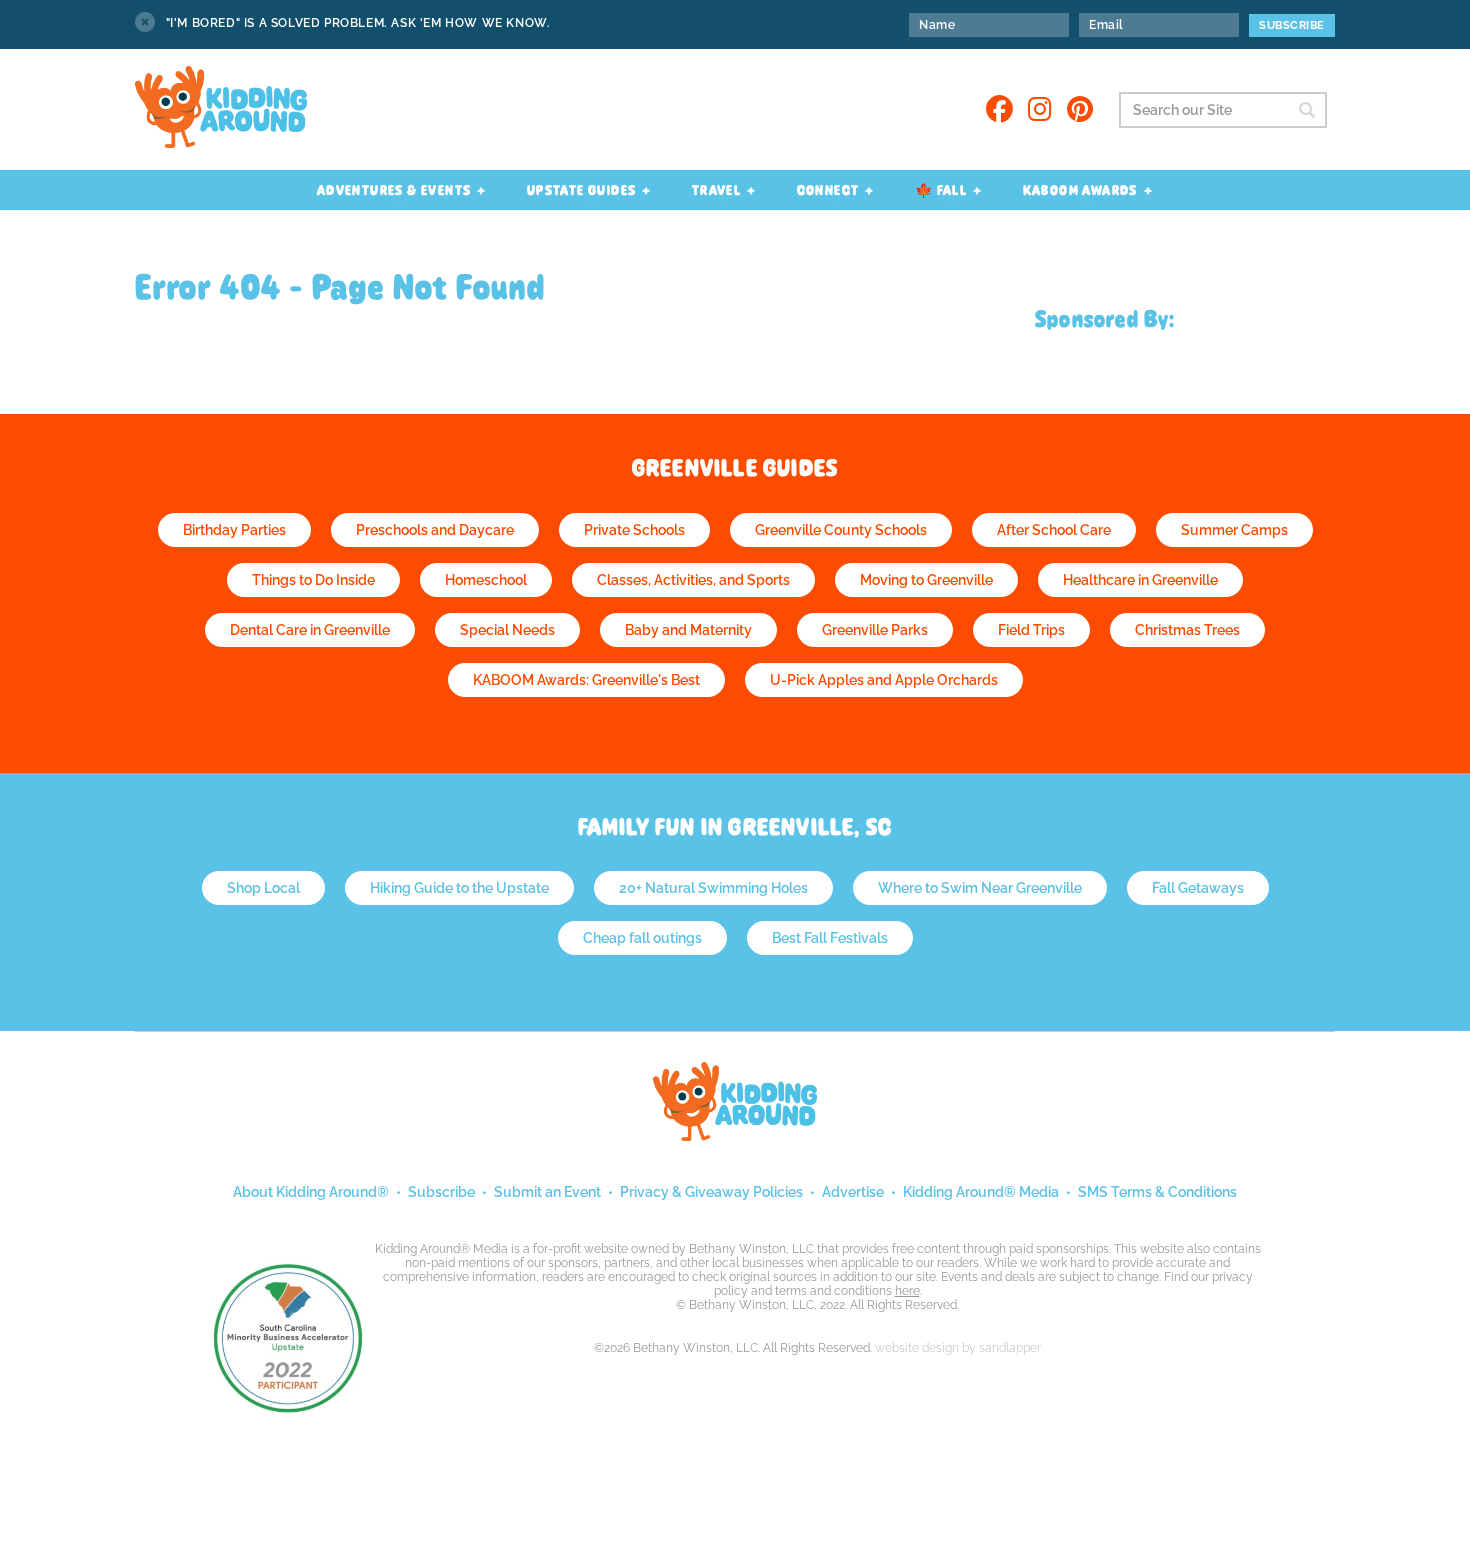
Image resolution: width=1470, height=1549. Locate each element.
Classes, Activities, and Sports (693, 580)
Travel (716, 190)
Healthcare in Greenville (1140, 580)
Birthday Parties (234, 530)
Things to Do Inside (313, 580)
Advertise (853, 1192)
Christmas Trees (1187, 630)
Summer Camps (1234, 530)
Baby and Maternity (688, 630)
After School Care (1054, 530)
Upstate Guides (582, 190)
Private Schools (634, 530)
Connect (828, 190)
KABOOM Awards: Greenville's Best (586, 680)
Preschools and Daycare (435, 530)
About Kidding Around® (311, 1192)
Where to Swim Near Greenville (980, 888)
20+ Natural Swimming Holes (713, 888)
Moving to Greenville (926, 580)
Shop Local (263, 888)
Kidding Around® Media (981, 1192)
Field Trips (1031, 630)
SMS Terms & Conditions (1157, 1192)
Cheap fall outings (642, 938)
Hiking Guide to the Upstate (459, 888)
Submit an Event (547, 1192)
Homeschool (486, 580)
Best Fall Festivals (830, 938)
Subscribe (441, 1192)
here (907, 1291)
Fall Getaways (1198, 888)
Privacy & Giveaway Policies (711, 1192)
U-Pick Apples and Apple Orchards (884, 680)
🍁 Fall (941, 190)
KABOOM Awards (1080, 190)
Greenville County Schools (841, 530)
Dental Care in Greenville (310, 630)
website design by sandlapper (958, 1348)
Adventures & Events (394, 190)
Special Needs (507, 630)
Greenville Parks (875, 630)
